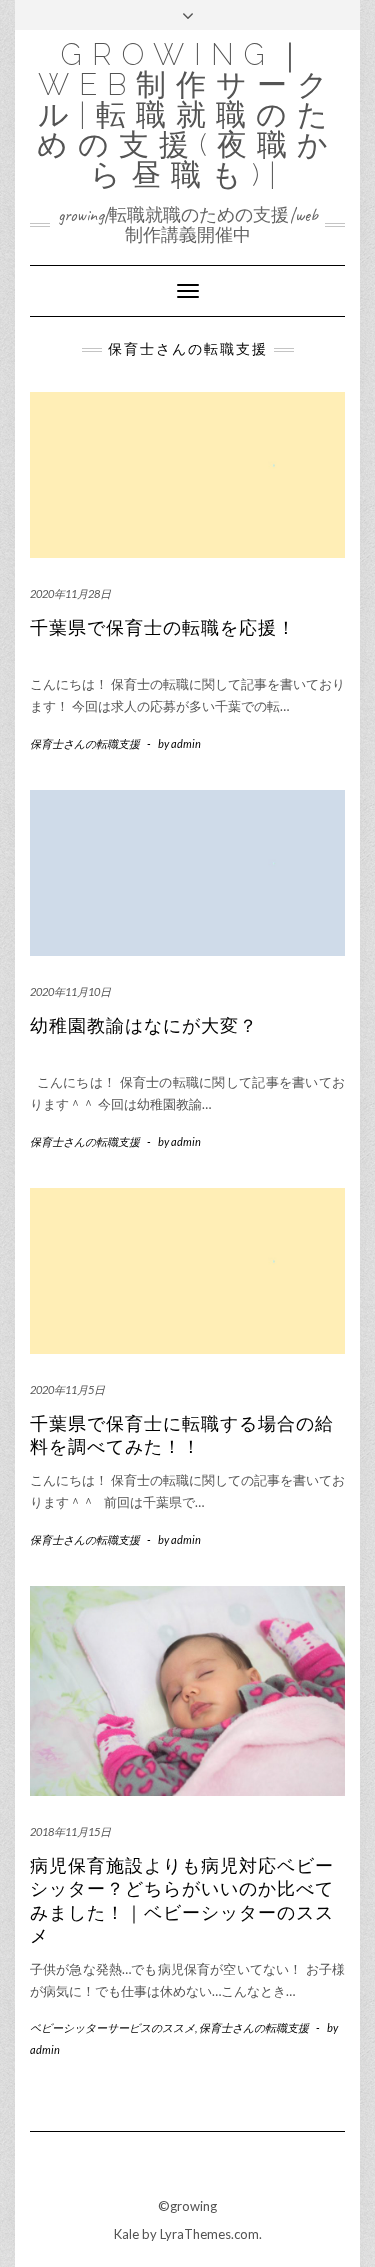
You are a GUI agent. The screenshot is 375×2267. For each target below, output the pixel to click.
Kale (126, 2234)
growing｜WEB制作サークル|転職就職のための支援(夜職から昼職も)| (187, 114)
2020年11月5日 (67, 1389)
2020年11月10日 (70, 991)
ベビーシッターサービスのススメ (112, 2027)
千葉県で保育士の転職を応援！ (163, 628)
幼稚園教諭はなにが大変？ (144, 1026)
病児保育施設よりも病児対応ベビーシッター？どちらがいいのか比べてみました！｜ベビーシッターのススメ (182, 1901)
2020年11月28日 (70, 593)
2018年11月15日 (70, 1831)
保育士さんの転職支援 (85, 743)
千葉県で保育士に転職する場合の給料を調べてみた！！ (182, 1435)
